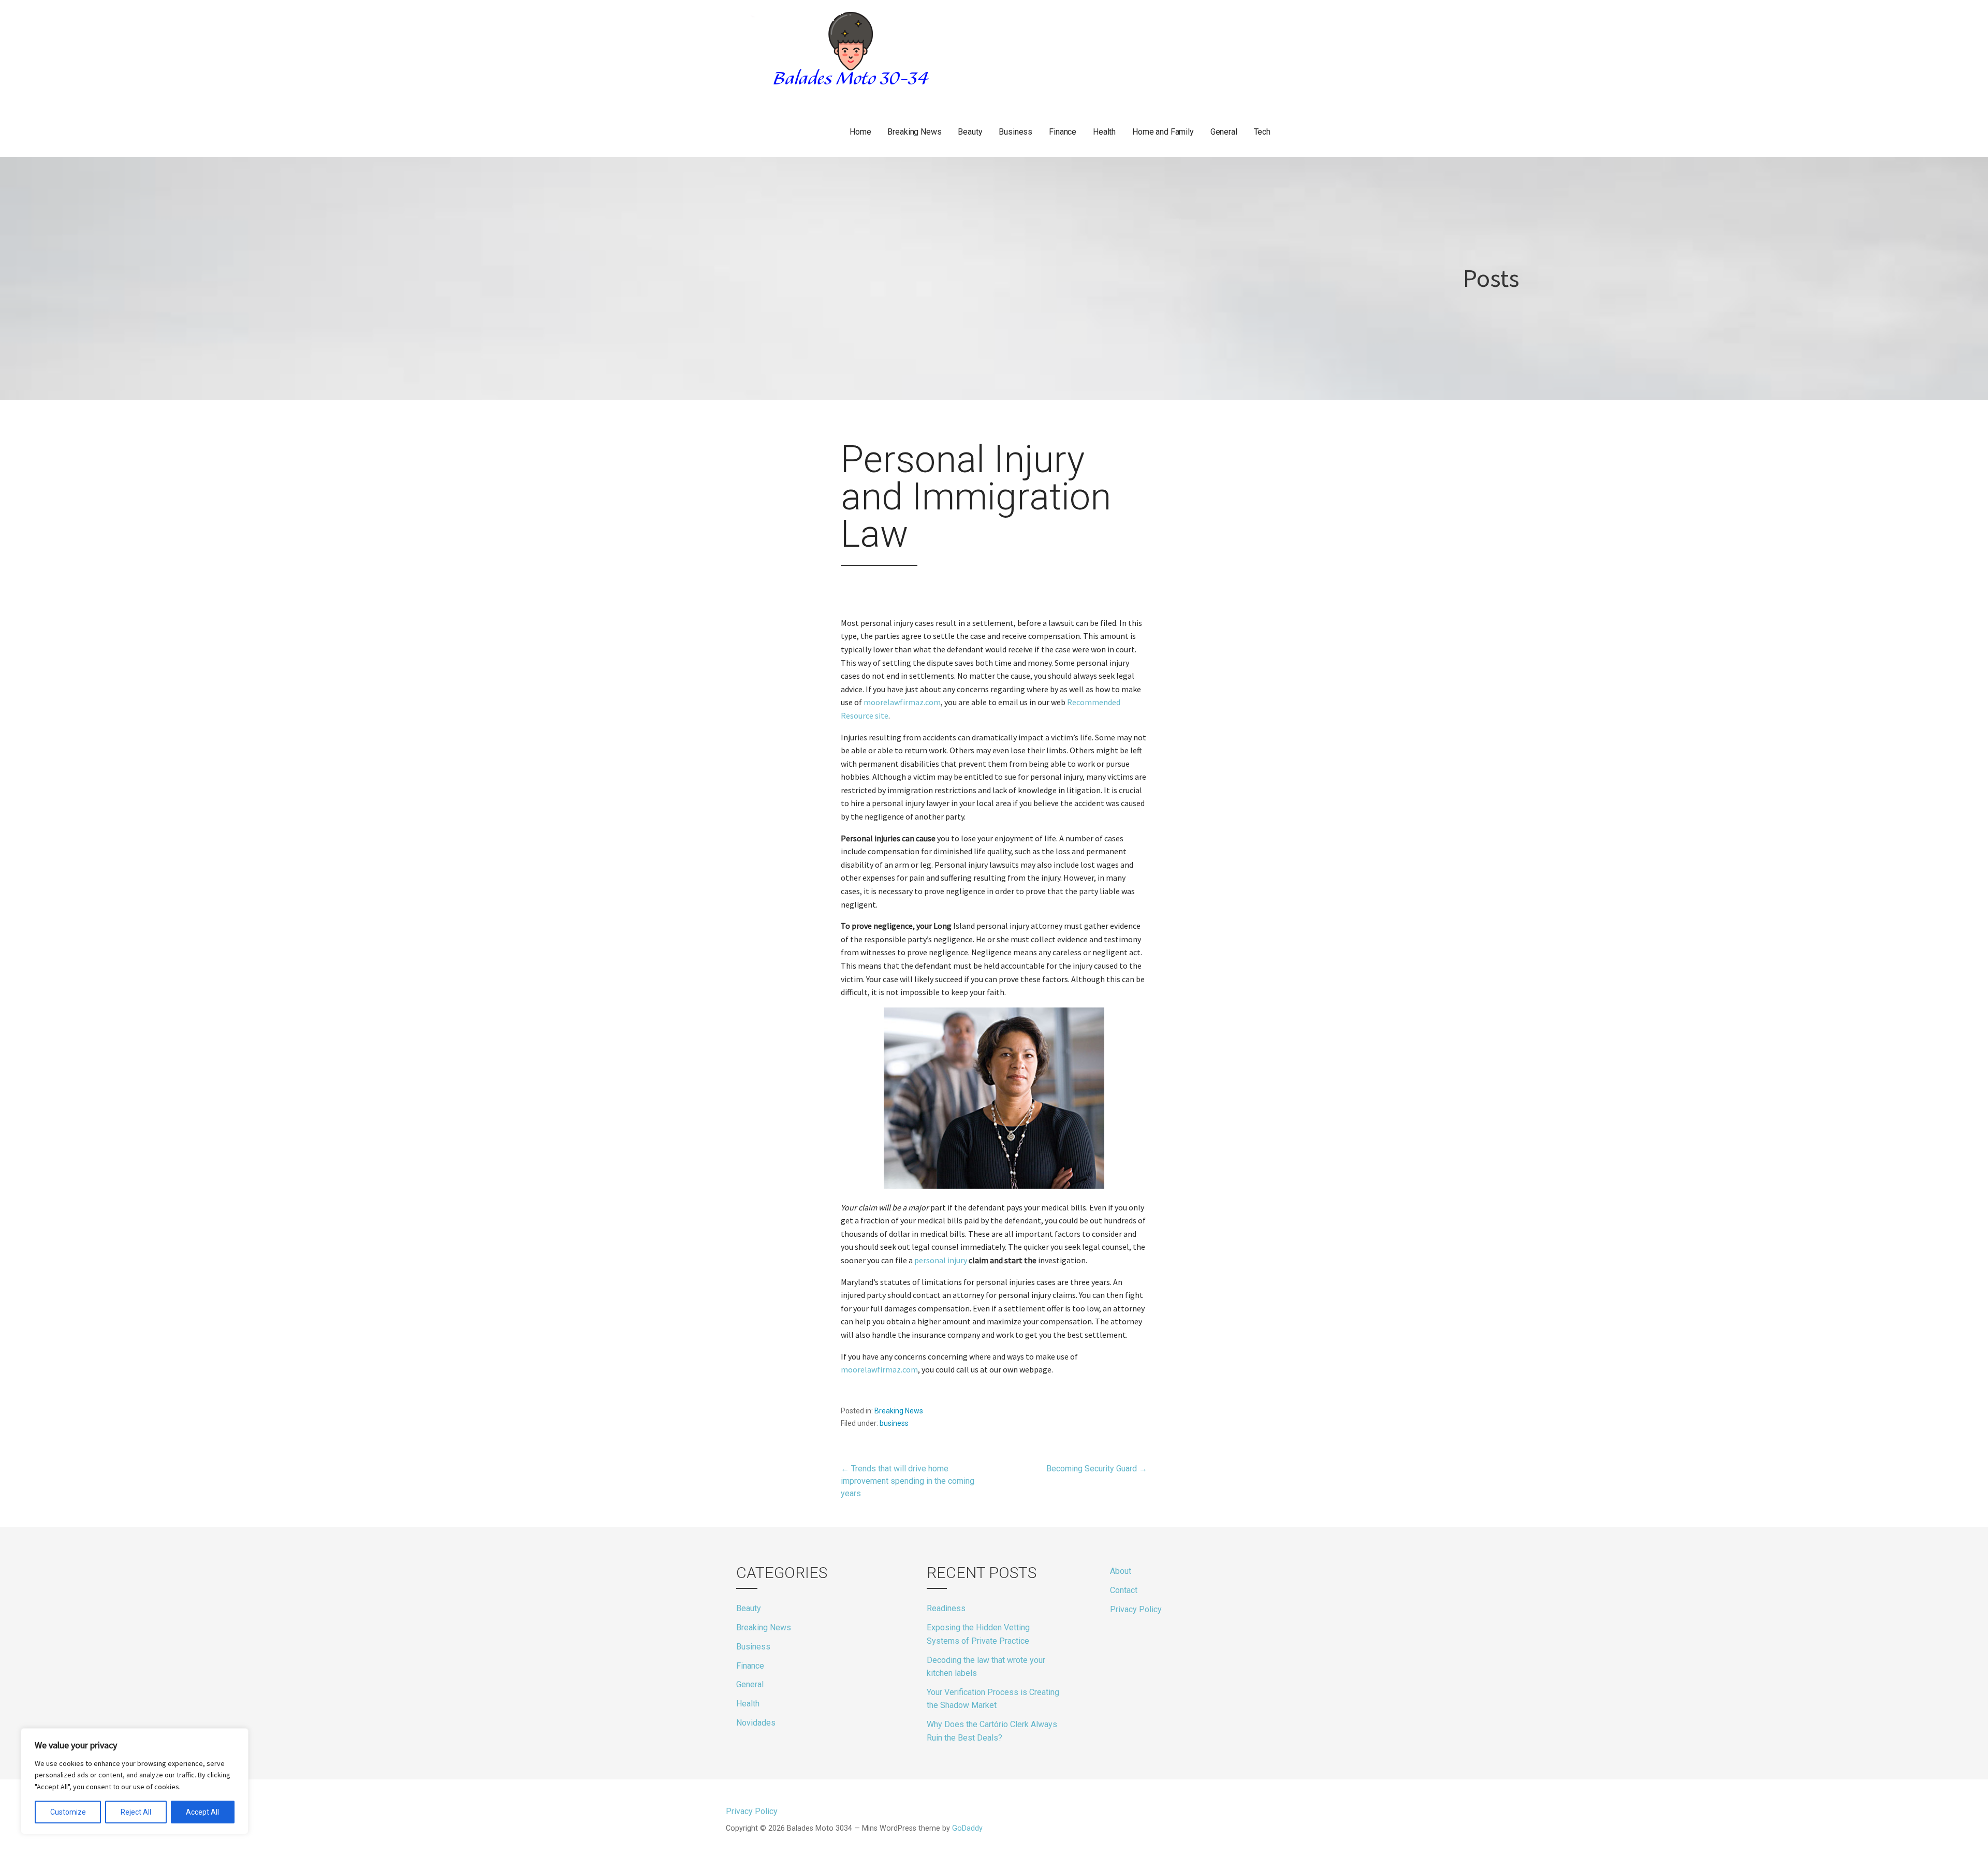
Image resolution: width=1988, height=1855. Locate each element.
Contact (1124, 1590)
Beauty (970, 132)
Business (1015, 132)
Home (860, 132)
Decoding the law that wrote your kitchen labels (986, 1667)
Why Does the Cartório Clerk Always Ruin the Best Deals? (992, 1731)
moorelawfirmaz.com (902, 702)
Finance (1063, 132)
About (1121, 1571)
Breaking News (914, 132)
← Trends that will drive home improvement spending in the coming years (908, 1481)
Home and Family (1163, 132)
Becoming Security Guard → (1097, 1469)
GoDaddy (967, 1828)
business (894, 1423)
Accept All (202, 1812)
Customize (68, 1812)
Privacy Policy (1136, 1609)
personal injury (941, 1260)
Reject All (136, 1812)
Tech (1262, 132)
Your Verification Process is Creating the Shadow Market (993, 1699)
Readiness (946, 1608)
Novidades (756, 1723)
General (1224, 132)
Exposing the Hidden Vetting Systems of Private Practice (978, 1634)
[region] (135, 1781)
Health (1104, 132)
